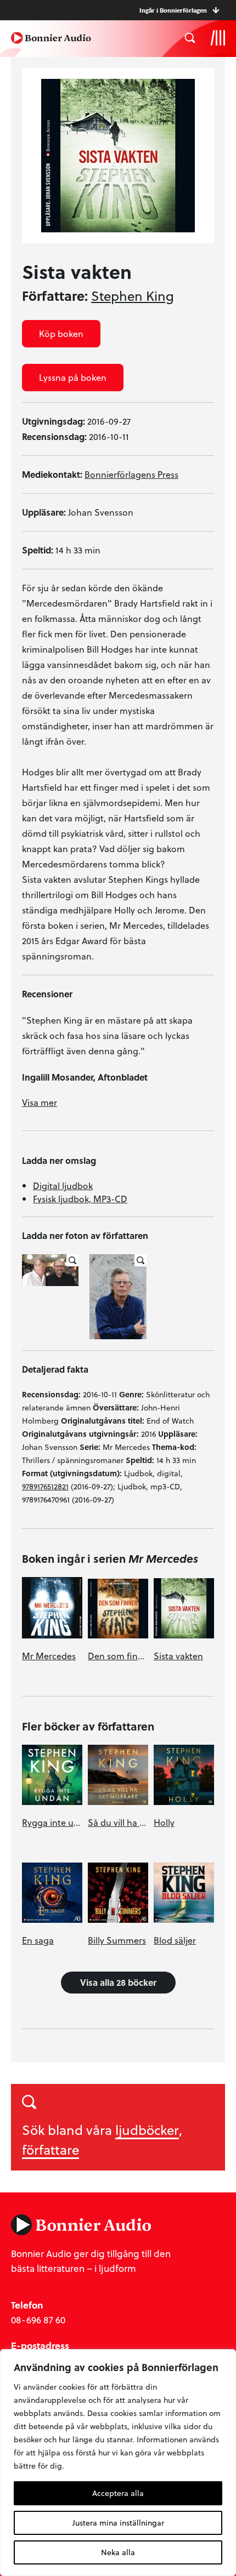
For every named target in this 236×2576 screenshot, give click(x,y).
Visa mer (40, 1102)
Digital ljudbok (63, 1186)
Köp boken (61, 333)
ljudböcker (147, 2130)
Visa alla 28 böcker (118, 1982)
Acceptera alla (118, 2493)
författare (50, 2149)
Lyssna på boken (73, 377)
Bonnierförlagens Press (131, 474)
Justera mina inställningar (118, 2523)
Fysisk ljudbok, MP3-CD (80, 1199)
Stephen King (133, 296)
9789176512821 (45, 1486)
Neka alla (118, 2552)
